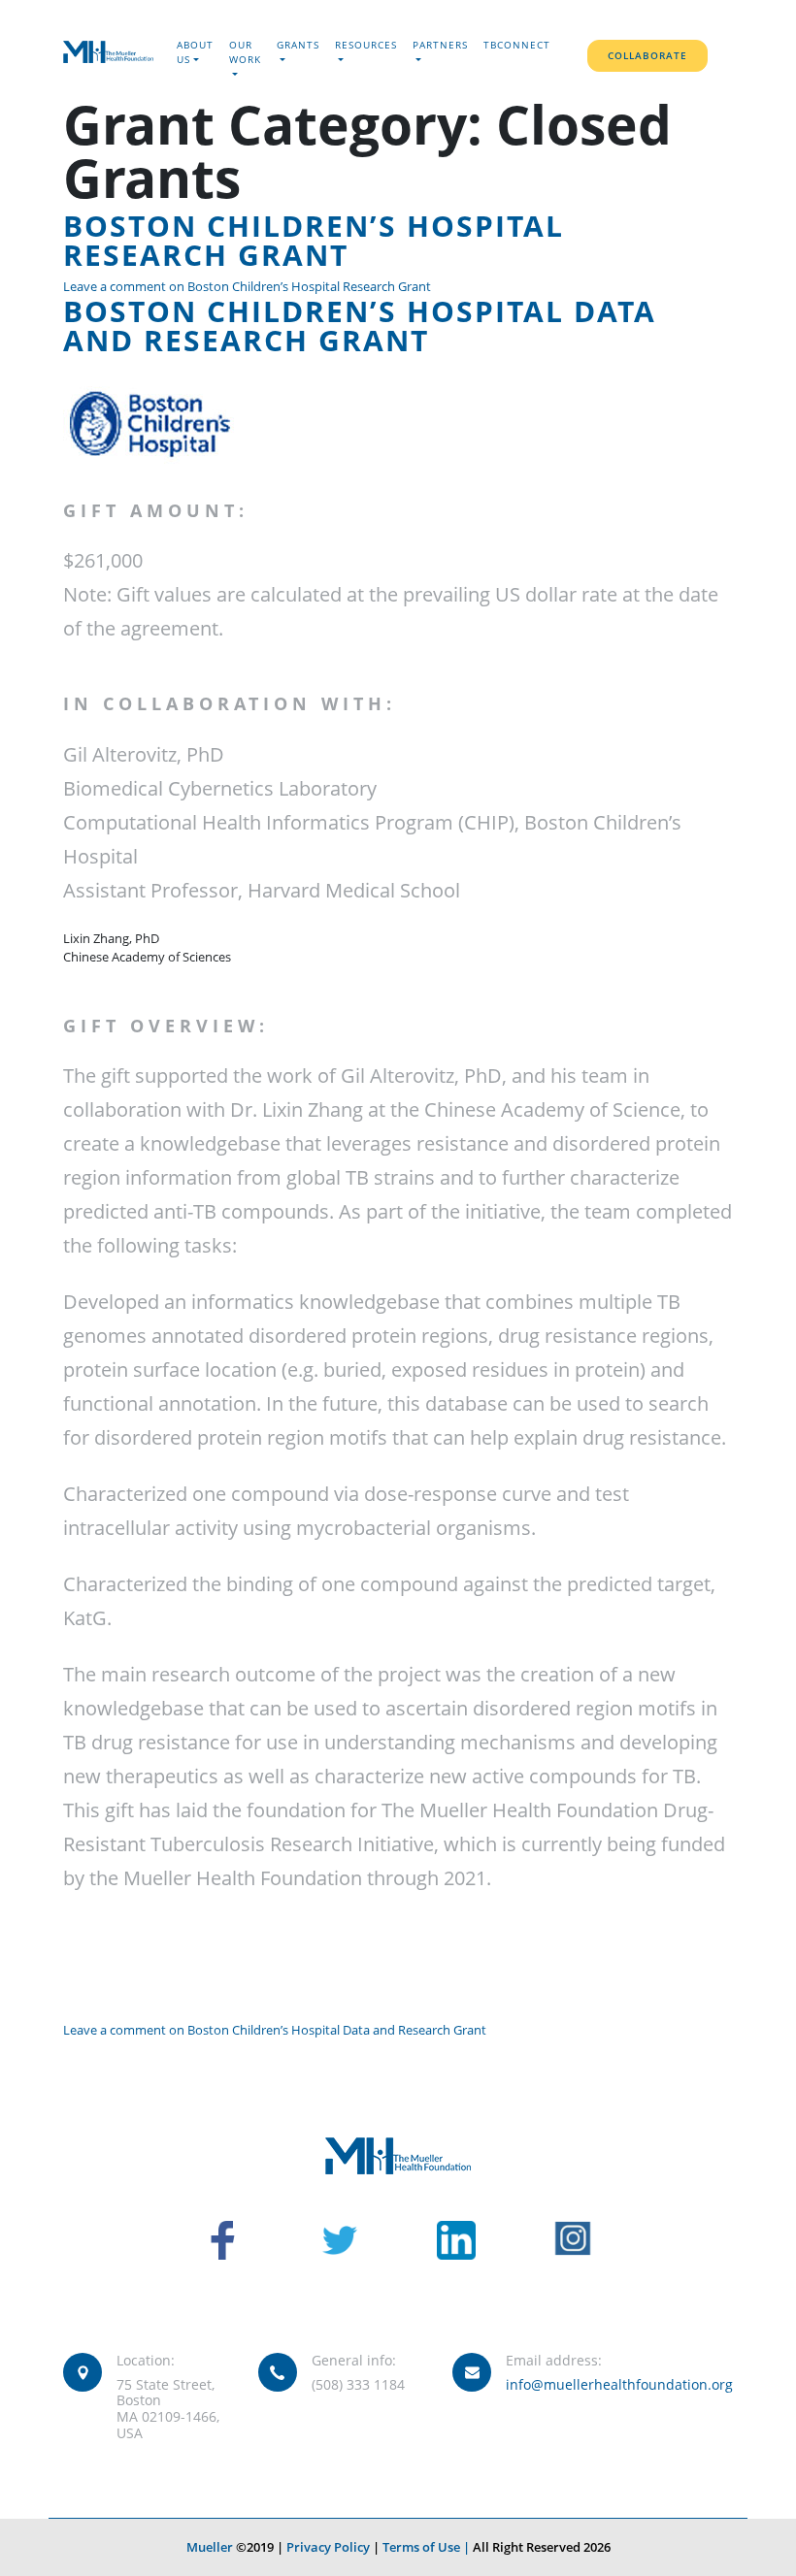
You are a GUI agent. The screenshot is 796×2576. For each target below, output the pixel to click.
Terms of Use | (428, 2547)
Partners (440, 45)
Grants (298, 45)
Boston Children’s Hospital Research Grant (314, 240)
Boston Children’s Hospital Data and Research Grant (360, 326)
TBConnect (517, 45)
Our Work (245, 52)
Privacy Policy (328, 2547)
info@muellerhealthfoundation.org (619, 2384)
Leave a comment (247, 286)
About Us (195, 52)
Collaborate (647, 55)
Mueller (210, 2547)
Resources (366, 45)
